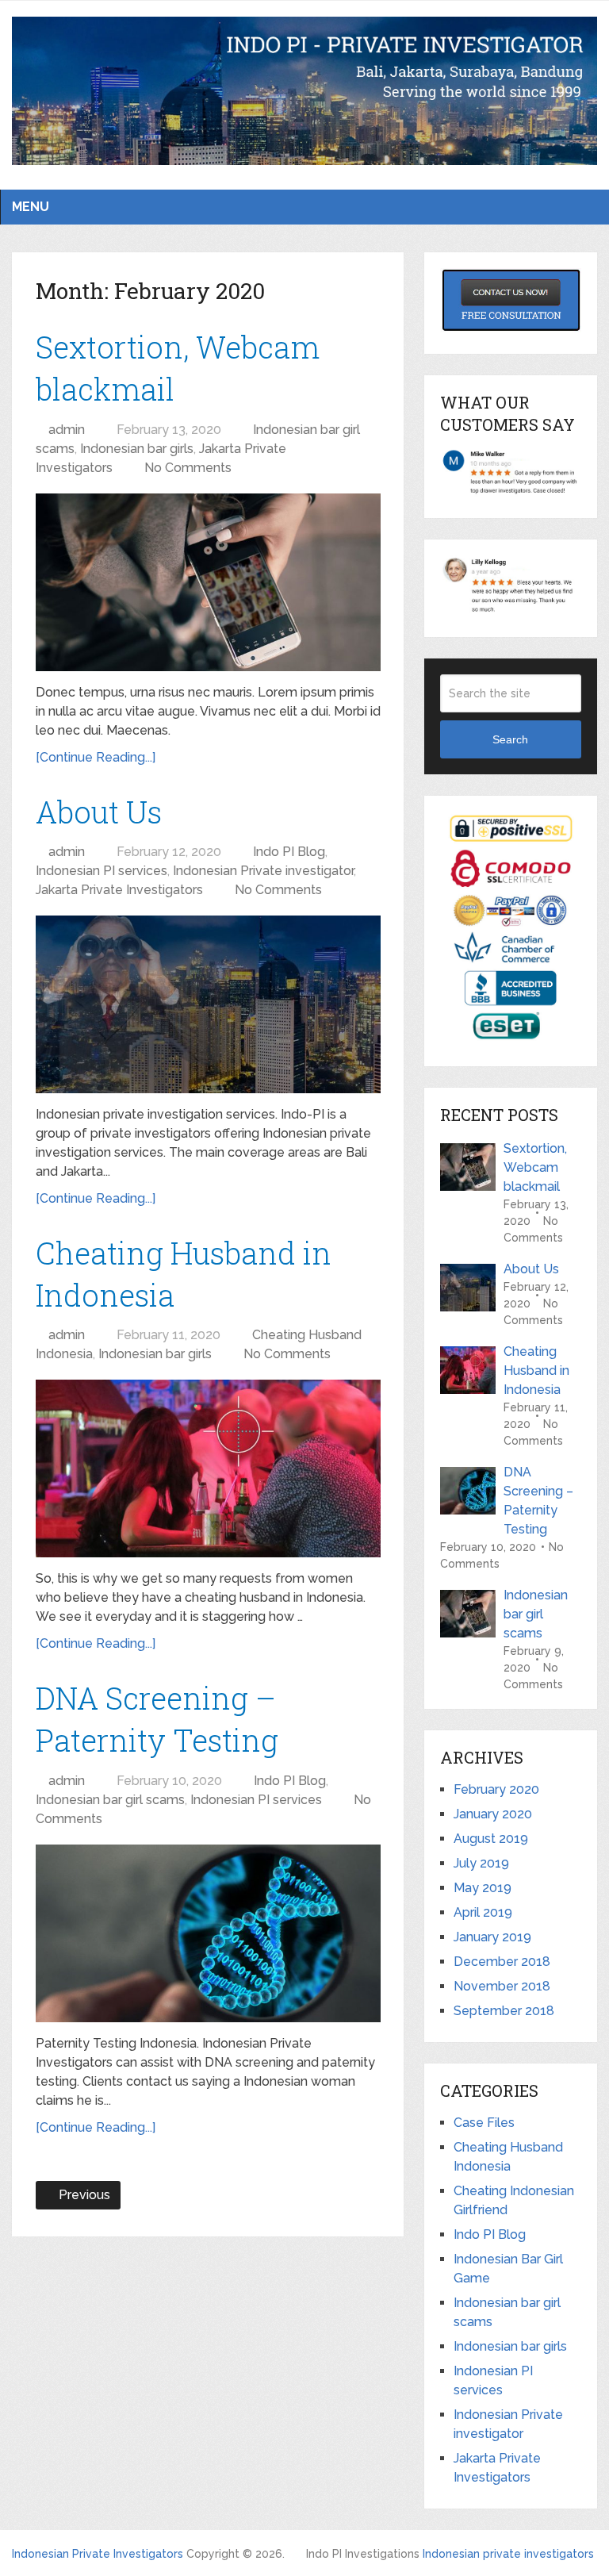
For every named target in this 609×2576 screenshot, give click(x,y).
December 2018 (502, 1962)
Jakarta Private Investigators (119, 890)
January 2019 (492, 1937)
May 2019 (483, 1888)
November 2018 (502, 1986)
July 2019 (481, 1863)
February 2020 (496, 1789)
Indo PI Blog (295, 852)
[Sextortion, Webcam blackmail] (208, 582)
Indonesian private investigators (508, 2554)
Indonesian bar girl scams (110, 1800)
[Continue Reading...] (96, 757)
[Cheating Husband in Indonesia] (208, 1468)
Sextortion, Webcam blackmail (535, 1167)
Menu (31, 207)
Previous (78, 2196)
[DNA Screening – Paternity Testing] (208, 1933)
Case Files (484, 2123)
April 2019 (483, 1912)
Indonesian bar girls (137, 449)
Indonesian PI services (101, 871)
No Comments (191, 468)
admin (66, 430)
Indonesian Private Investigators (98, 2554)
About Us (99, 812)
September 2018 (504, 2011)
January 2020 (493, 1814)
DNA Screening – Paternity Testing (538, 1501)
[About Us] (208, 1004)
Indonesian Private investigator (263, 871)
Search (510, 739)
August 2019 (491, 1839)
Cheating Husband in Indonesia (536, 1371)
